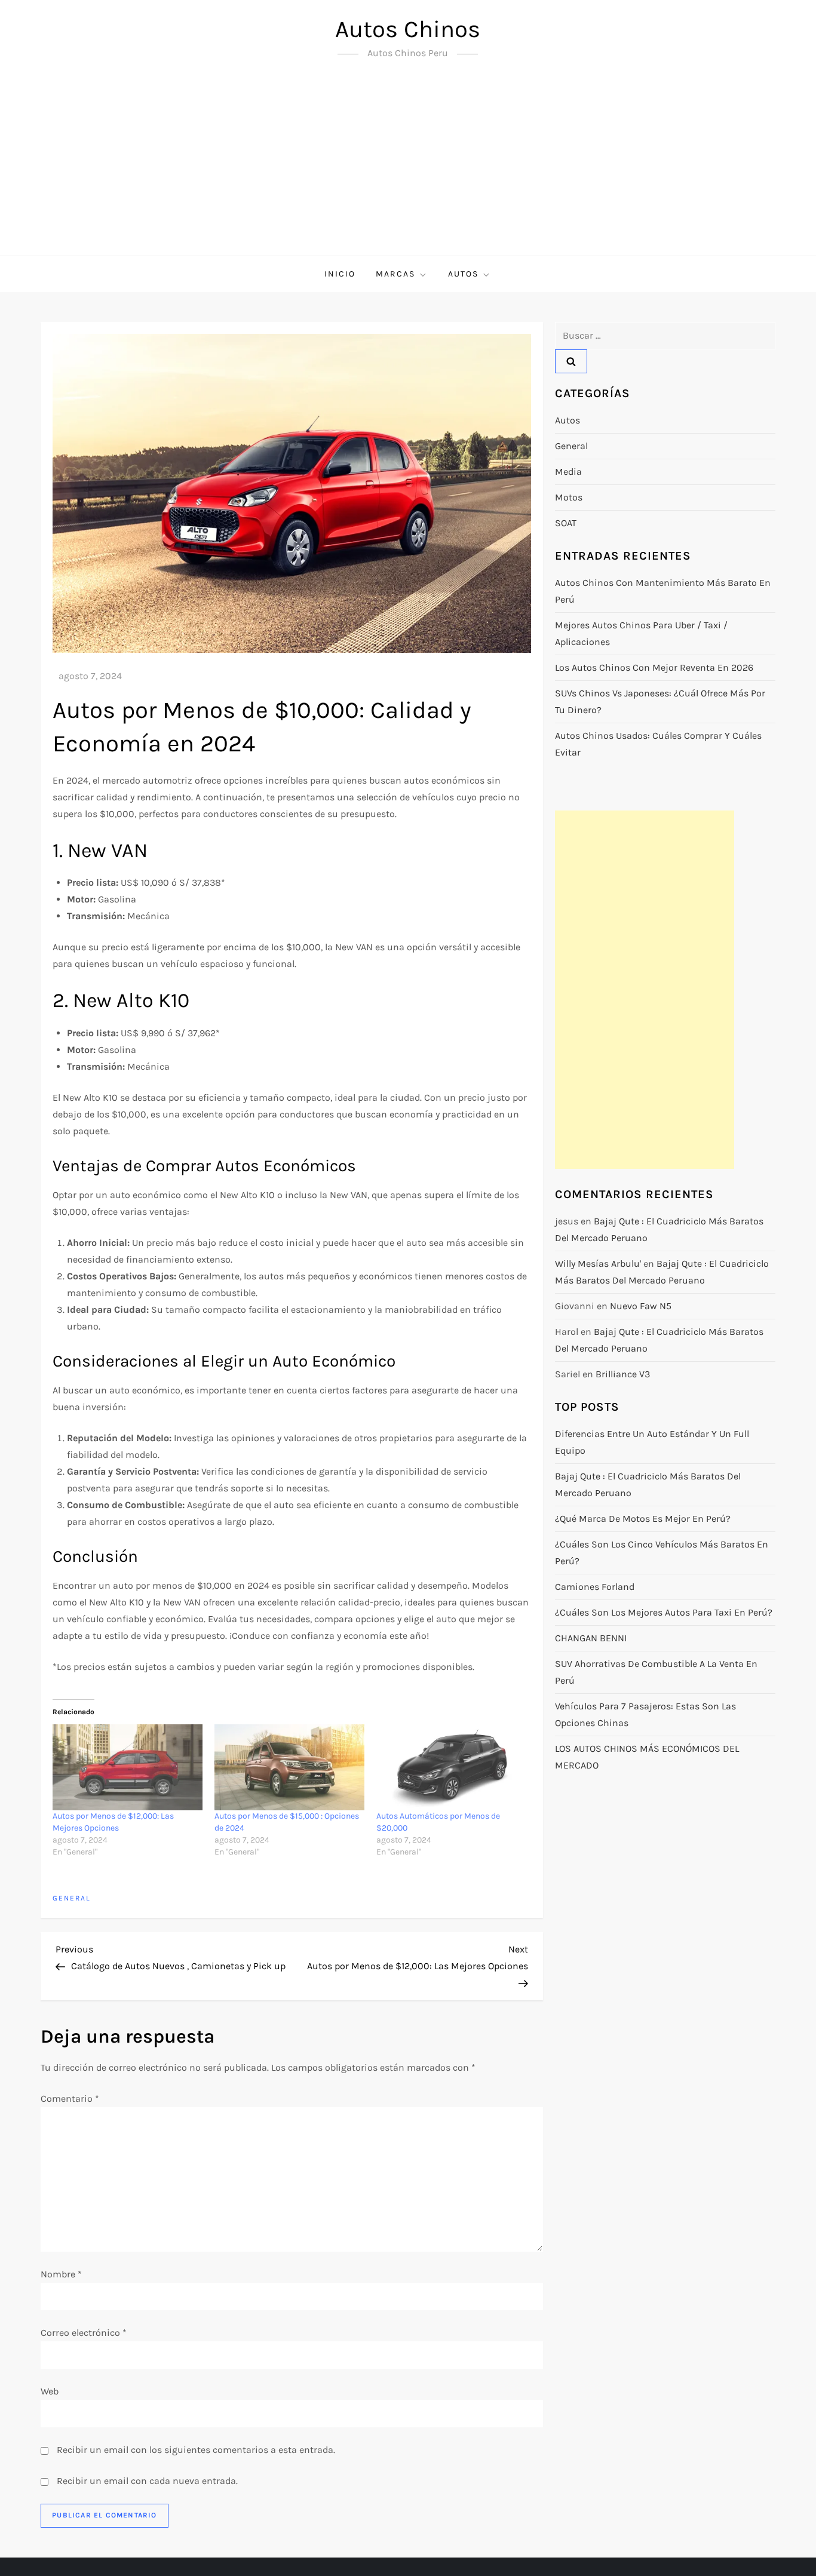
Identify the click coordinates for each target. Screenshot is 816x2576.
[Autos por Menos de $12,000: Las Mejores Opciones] (128, 1767)
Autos (463, 274)
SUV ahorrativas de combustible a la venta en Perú (656, 1672)
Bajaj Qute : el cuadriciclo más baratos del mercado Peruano (648, 1484)
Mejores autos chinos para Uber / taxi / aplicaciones (641, 633)
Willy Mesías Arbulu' (598, 1264)
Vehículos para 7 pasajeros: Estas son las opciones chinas (645, 1714)
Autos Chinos (408, 29)
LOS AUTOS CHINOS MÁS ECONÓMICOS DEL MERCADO (647, 1757)
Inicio (340, 274)
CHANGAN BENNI (591, 1638)
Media (568, 472)
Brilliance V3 (623, 1374)
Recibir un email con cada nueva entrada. (147, 2481)
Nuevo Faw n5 (641, 1306)
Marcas (395, 274)
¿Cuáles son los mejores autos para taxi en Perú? (664, 1612)
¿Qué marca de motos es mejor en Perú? (643, 1519)
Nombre (61, 2274)
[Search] (571, 361)
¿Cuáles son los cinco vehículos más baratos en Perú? (662, 1553)
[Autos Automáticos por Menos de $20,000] (451, 1767)
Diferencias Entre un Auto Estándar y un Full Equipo (652, 1442)
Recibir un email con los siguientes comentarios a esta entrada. (196, 2450)
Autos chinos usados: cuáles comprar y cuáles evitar (658, 744)
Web (50, 2391)
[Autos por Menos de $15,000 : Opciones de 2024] (289, 1767)
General (72, 1898)
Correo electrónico (84, 2333)
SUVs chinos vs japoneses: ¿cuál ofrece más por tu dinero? (660, 701)
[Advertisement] (408, 166)
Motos (569, 497)
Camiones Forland (595, 1587)
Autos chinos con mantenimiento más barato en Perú (663, 591)
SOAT (566, 523)
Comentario (70, 2098)
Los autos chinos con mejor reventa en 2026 (654, 667)
